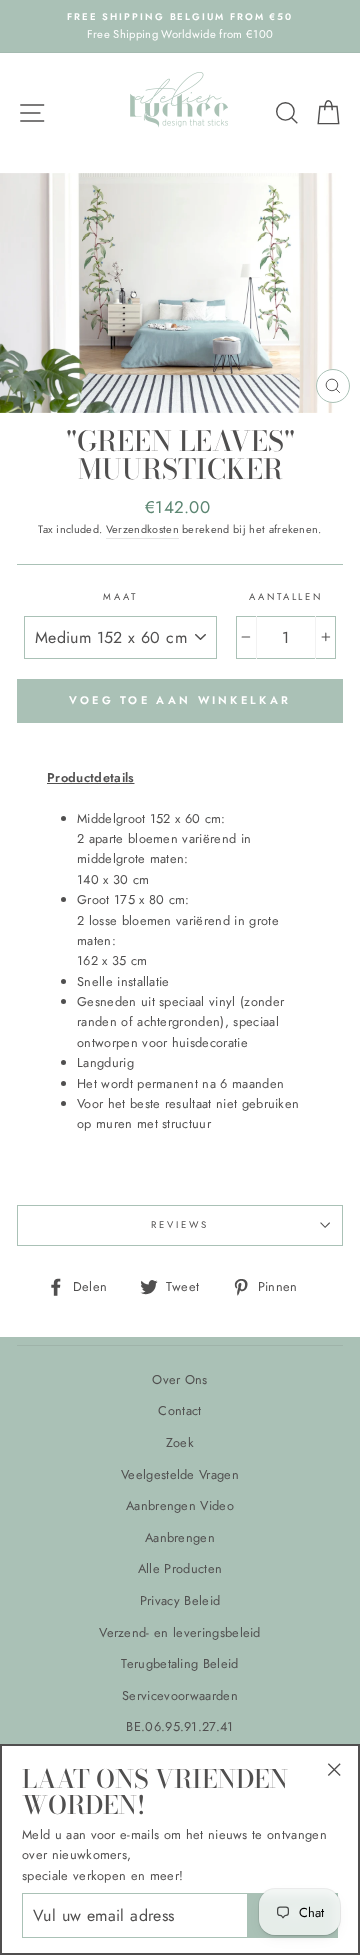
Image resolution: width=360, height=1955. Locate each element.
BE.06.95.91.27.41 (179, 1726)
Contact (179, 1410)
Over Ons (180, 1379)
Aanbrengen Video (180, 1505)
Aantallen (286, 597)
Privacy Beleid (180, 1600)
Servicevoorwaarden (180, 1695)
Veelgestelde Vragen (180, 1474)
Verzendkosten (142, 529)
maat (120, 597)
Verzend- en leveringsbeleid (180, 1632)
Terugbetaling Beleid (179, 1663)
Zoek (180, 1442)
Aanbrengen (180, 1537)
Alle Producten (180, 1568)
